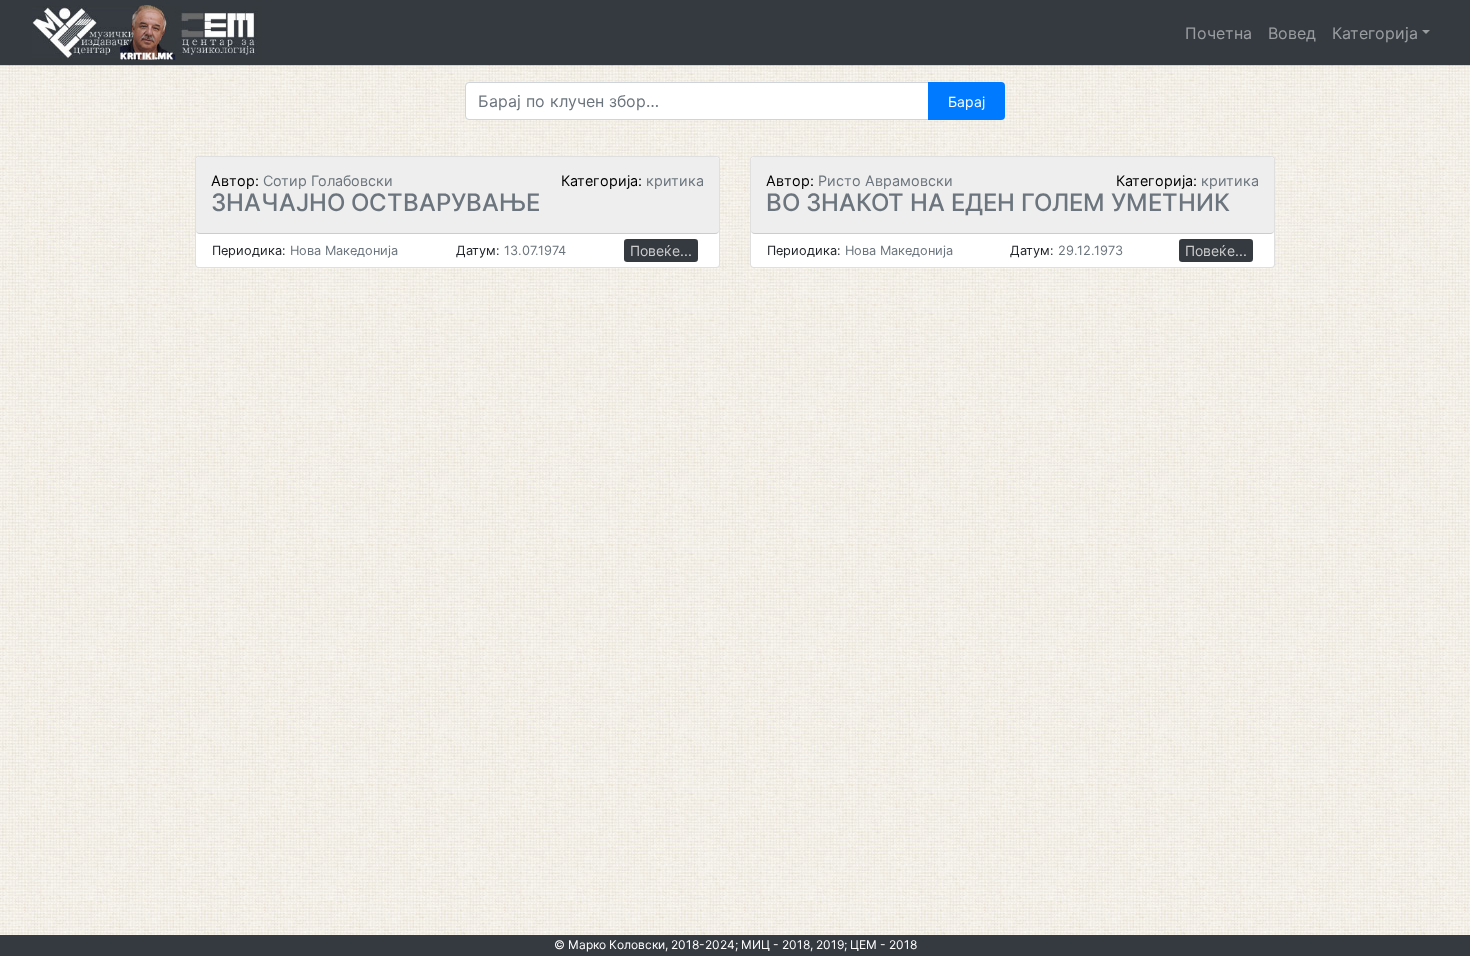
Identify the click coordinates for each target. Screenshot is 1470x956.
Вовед (1292, 33)
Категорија (1375, 33)
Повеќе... (661, 250)
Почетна (1218, 33)
